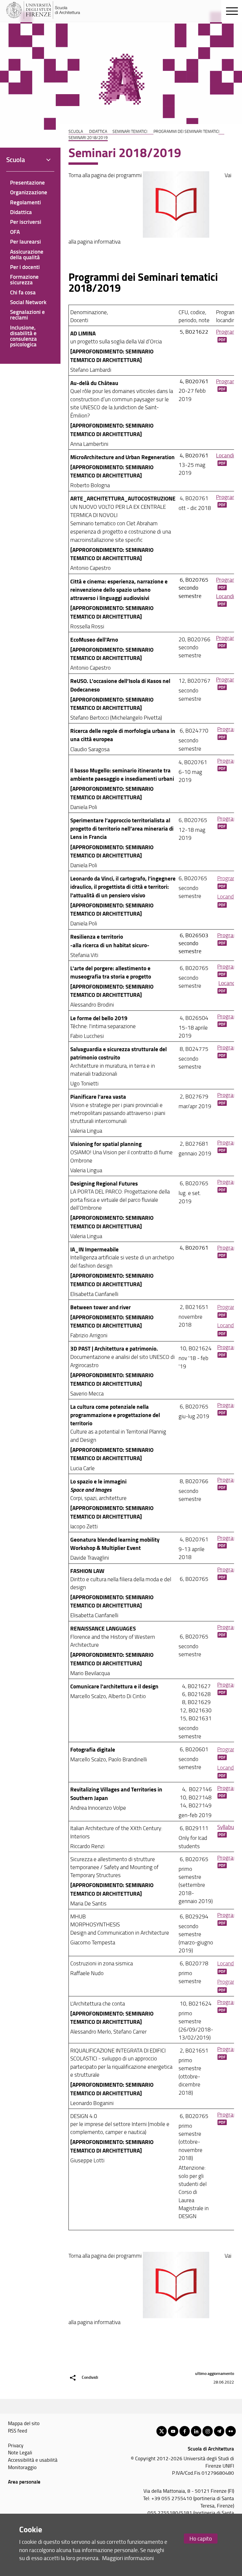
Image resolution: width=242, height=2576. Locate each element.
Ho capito (201, 2538)
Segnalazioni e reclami (27, 314)
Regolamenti (26, 202)
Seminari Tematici (130, 131)
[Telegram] (219, 2431)
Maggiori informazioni (128, 2558)
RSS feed (18, 2430)
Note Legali (20, 2452)
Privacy (16, 2445)
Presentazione (27, 182)
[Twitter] (162, 2431)
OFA (15, 232)
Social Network (28, 302)
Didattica (98, 131)
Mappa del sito (24, 2423)
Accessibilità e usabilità (33, 2460)
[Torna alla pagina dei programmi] (176, 175)
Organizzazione (29, 192)
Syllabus (227, 1827)
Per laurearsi (26, 241)
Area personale (24, 2482)
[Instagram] (208, 2431)
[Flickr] (231, 2431)
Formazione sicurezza (24, 279)
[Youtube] (173, 2431)
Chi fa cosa (23, 292)
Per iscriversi (26, 222)
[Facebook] (185, 2431)
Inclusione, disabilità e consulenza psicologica (23, 336)
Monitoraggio (22, 2467)
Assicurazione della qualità (27, 254)
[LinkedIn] (196, 2431)
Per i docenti (25, 267)
